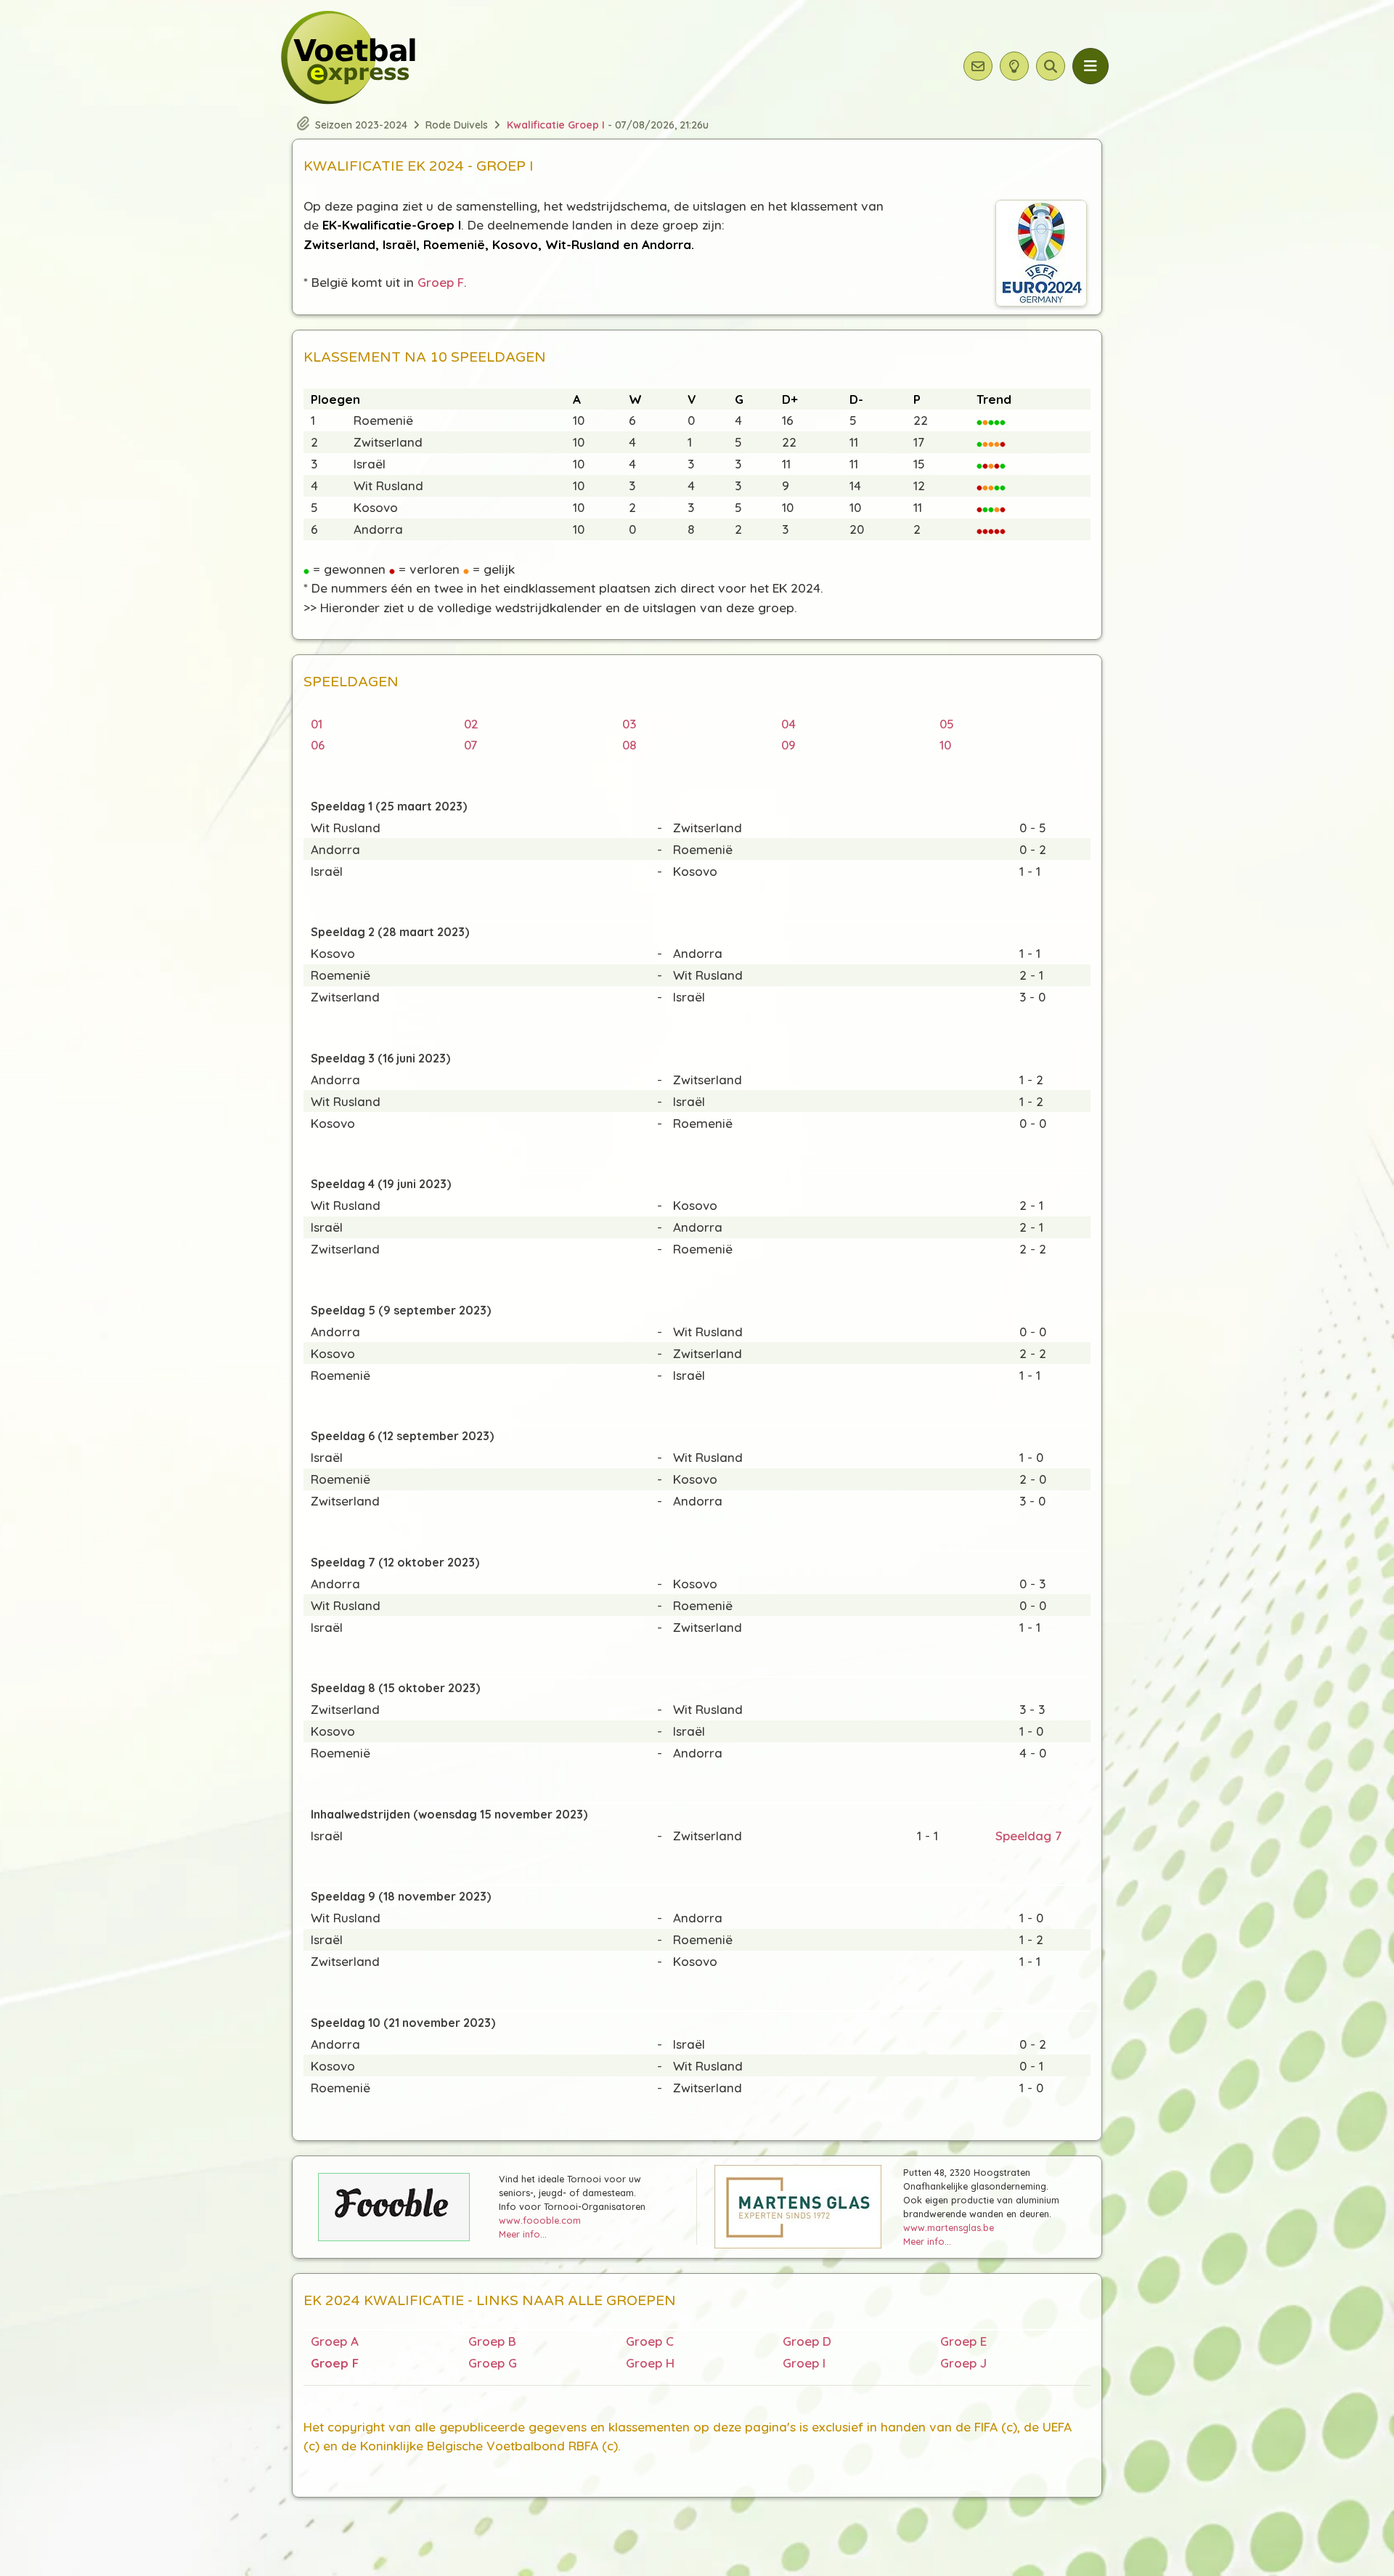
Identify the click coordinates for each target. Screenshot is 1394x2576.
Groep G (493, 2363)
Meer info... (523, 2234)
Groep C (650, 2341)
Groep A (335, 2341)
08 (629, 745)
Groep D (807, 2341)
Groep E (963, 2341)
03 (629, 724)
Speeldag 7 (1028, 1836)
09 (788, 745)
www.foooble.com (540, 2220)
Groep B (492, 2341)
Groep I (804, 2363)
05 (947, 724)
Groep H (650, 2363)
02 (471, 724)
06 (318, 745)
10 (945, 745)
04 (788, 724)
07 (470, 745)
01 (317, 724)
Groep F (441, 282)
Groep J (963, 2363)
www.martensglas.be (949, 2227)
